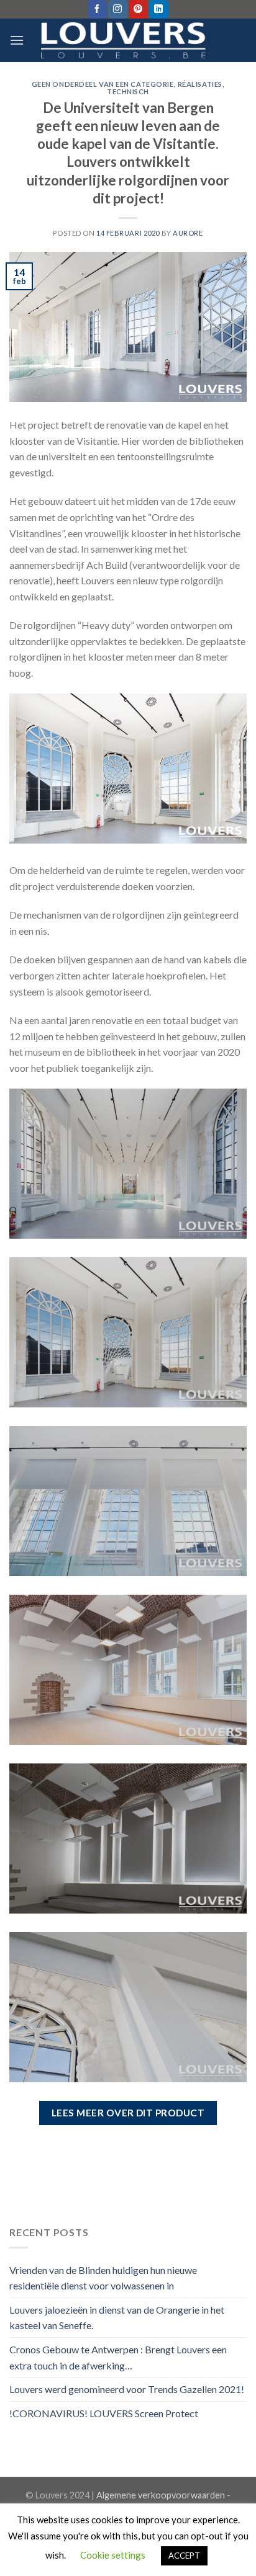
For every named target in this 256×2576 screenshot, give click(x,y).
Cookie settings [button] (113, 2555)
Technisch (128, 91)
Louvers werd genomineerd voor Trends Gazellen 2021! (127, 2389)
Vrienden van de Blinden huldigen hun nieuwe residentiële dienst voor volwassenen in (103, 2278)
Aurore (188, 233)
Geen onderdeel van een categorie (103, 84)
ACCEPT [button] (184, 2556)
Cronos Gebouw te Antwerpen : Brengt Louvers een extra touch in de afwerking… (118, 2357)
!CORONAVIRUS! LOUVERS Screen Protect (104, 2413)
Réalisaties (200, 84)
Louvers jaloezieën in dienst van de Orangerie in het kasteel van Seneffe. (117, 2318)
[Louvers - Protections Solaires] (128, 41)
